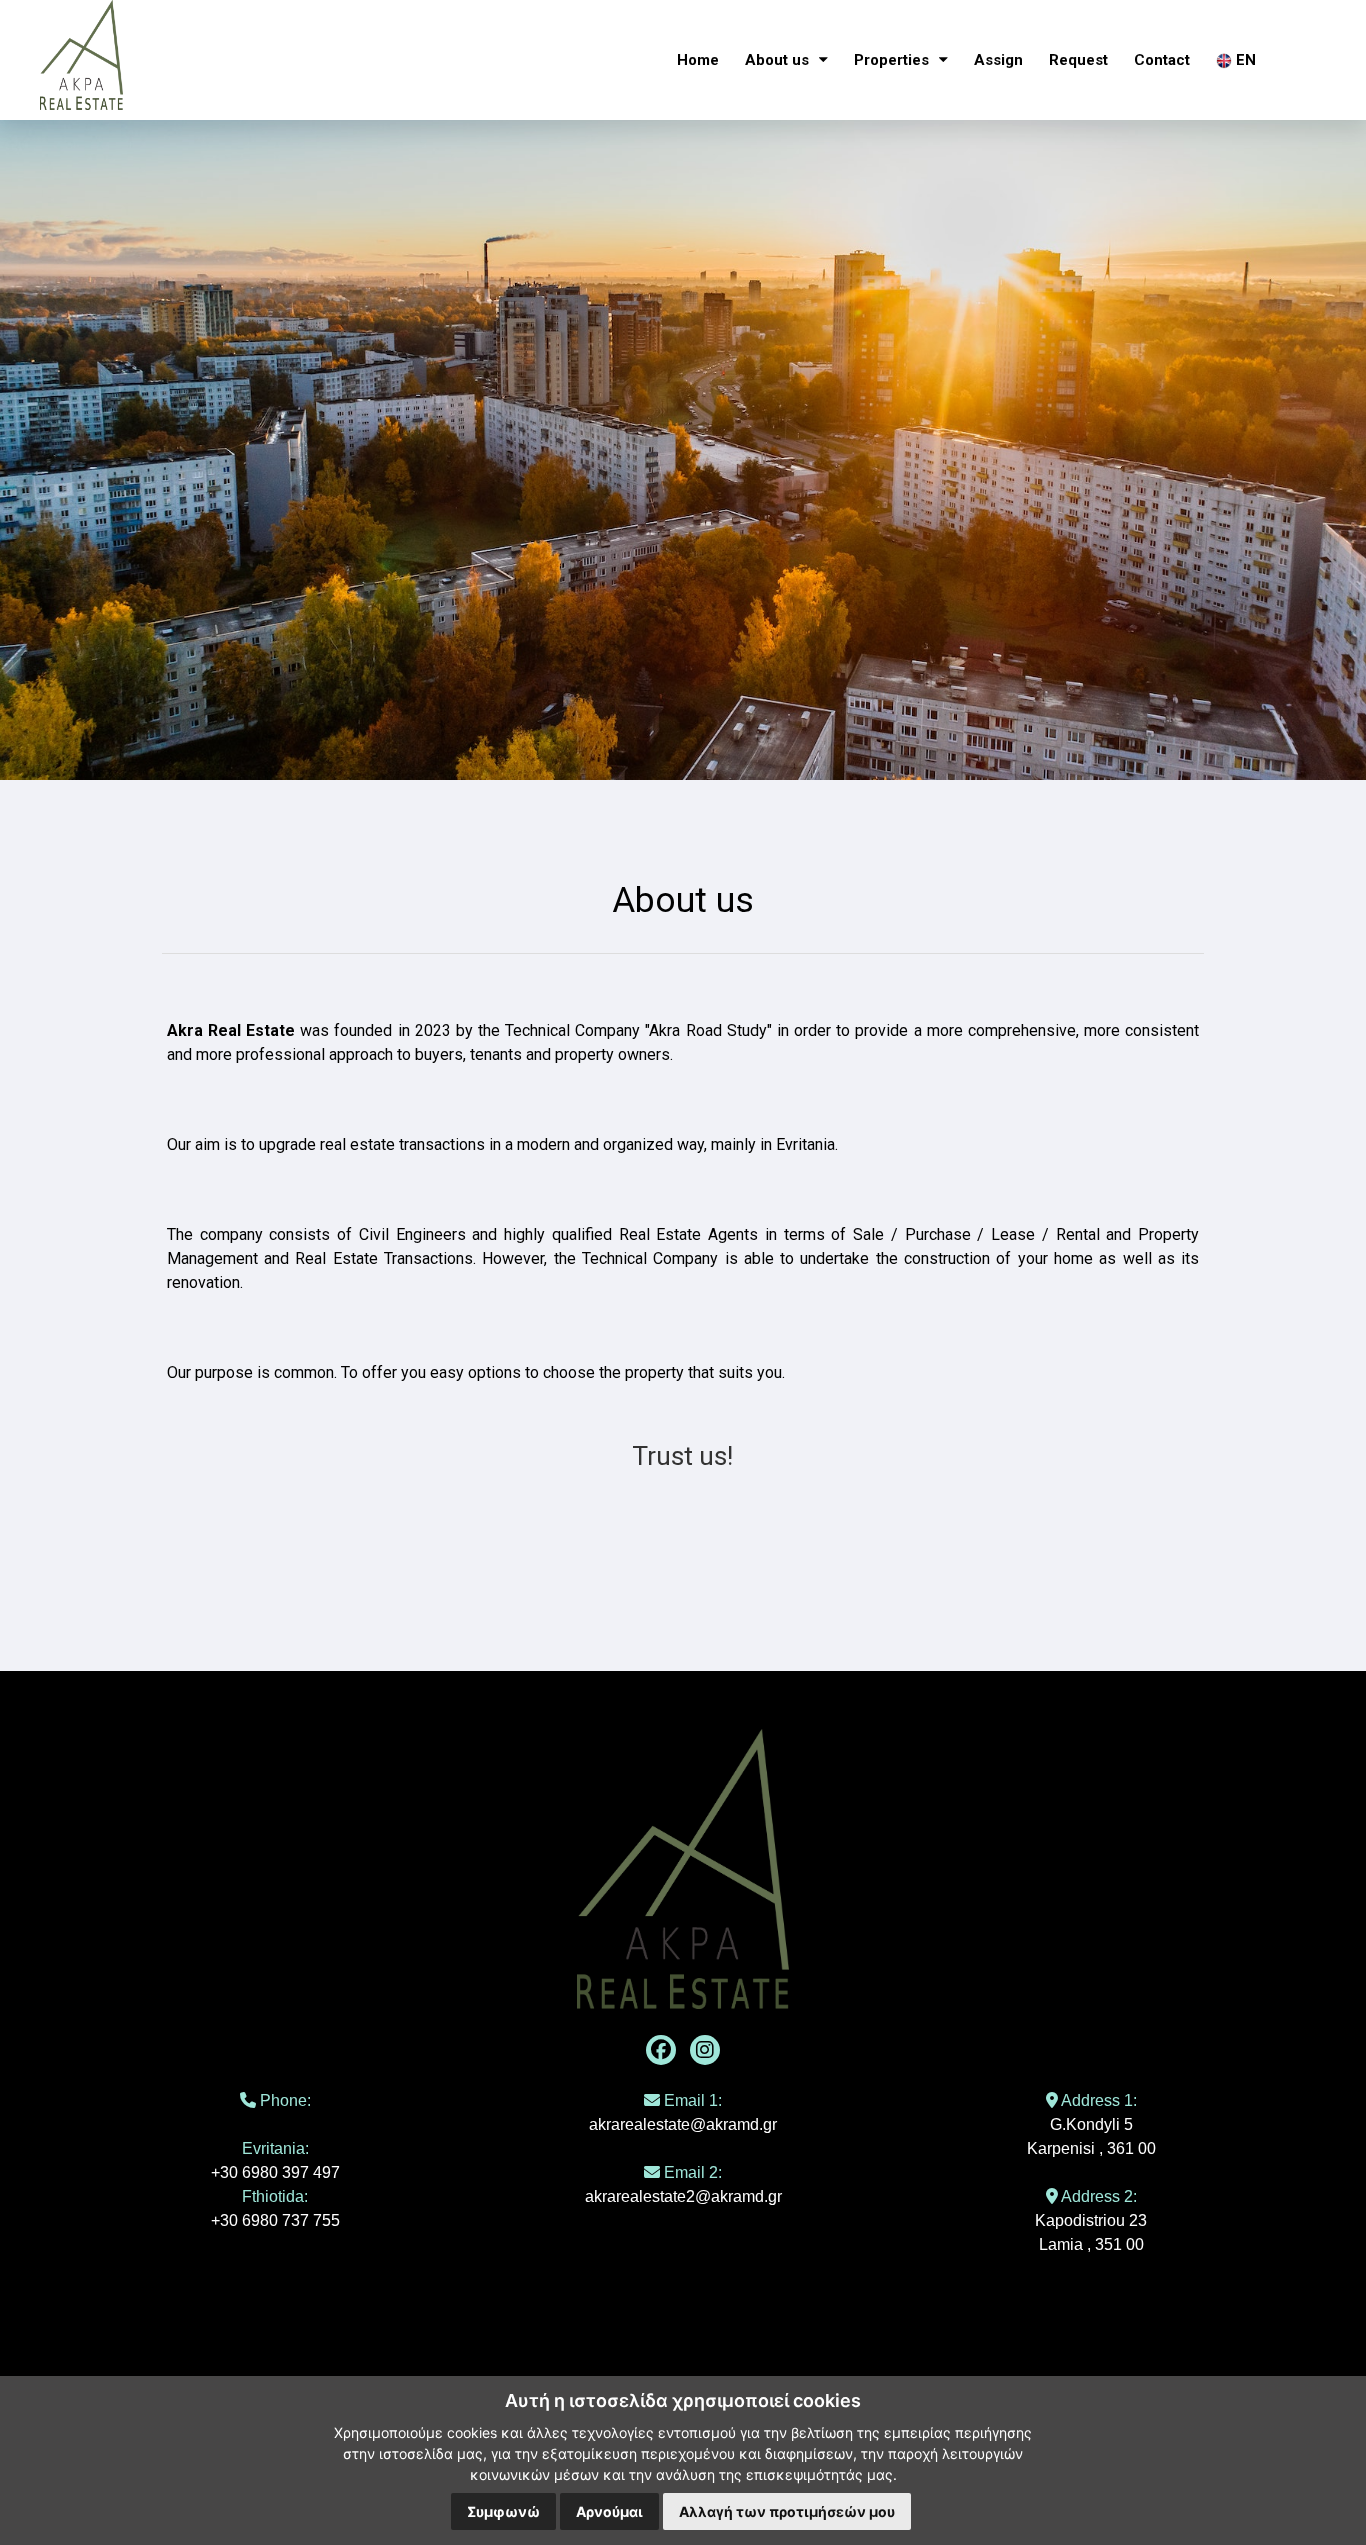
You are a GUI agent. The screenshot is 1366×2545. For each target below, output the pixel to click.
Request (1078, 60)
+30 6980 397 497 (275, 2172)
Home (698, 60)
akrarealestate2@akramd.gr (683, 2196)
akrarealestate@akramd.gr (683, 2124)
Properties (893, 60)
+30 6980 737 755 (275, 2220)
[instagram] (705, 2050)
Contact (1162, 60)
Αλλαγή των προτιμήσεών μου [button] (787, 2511)
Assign (998, 60)
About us (779, 60)
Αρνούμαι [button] (609, 2511)
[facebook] (661, 2050)
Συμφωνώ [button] (503, 2511)
